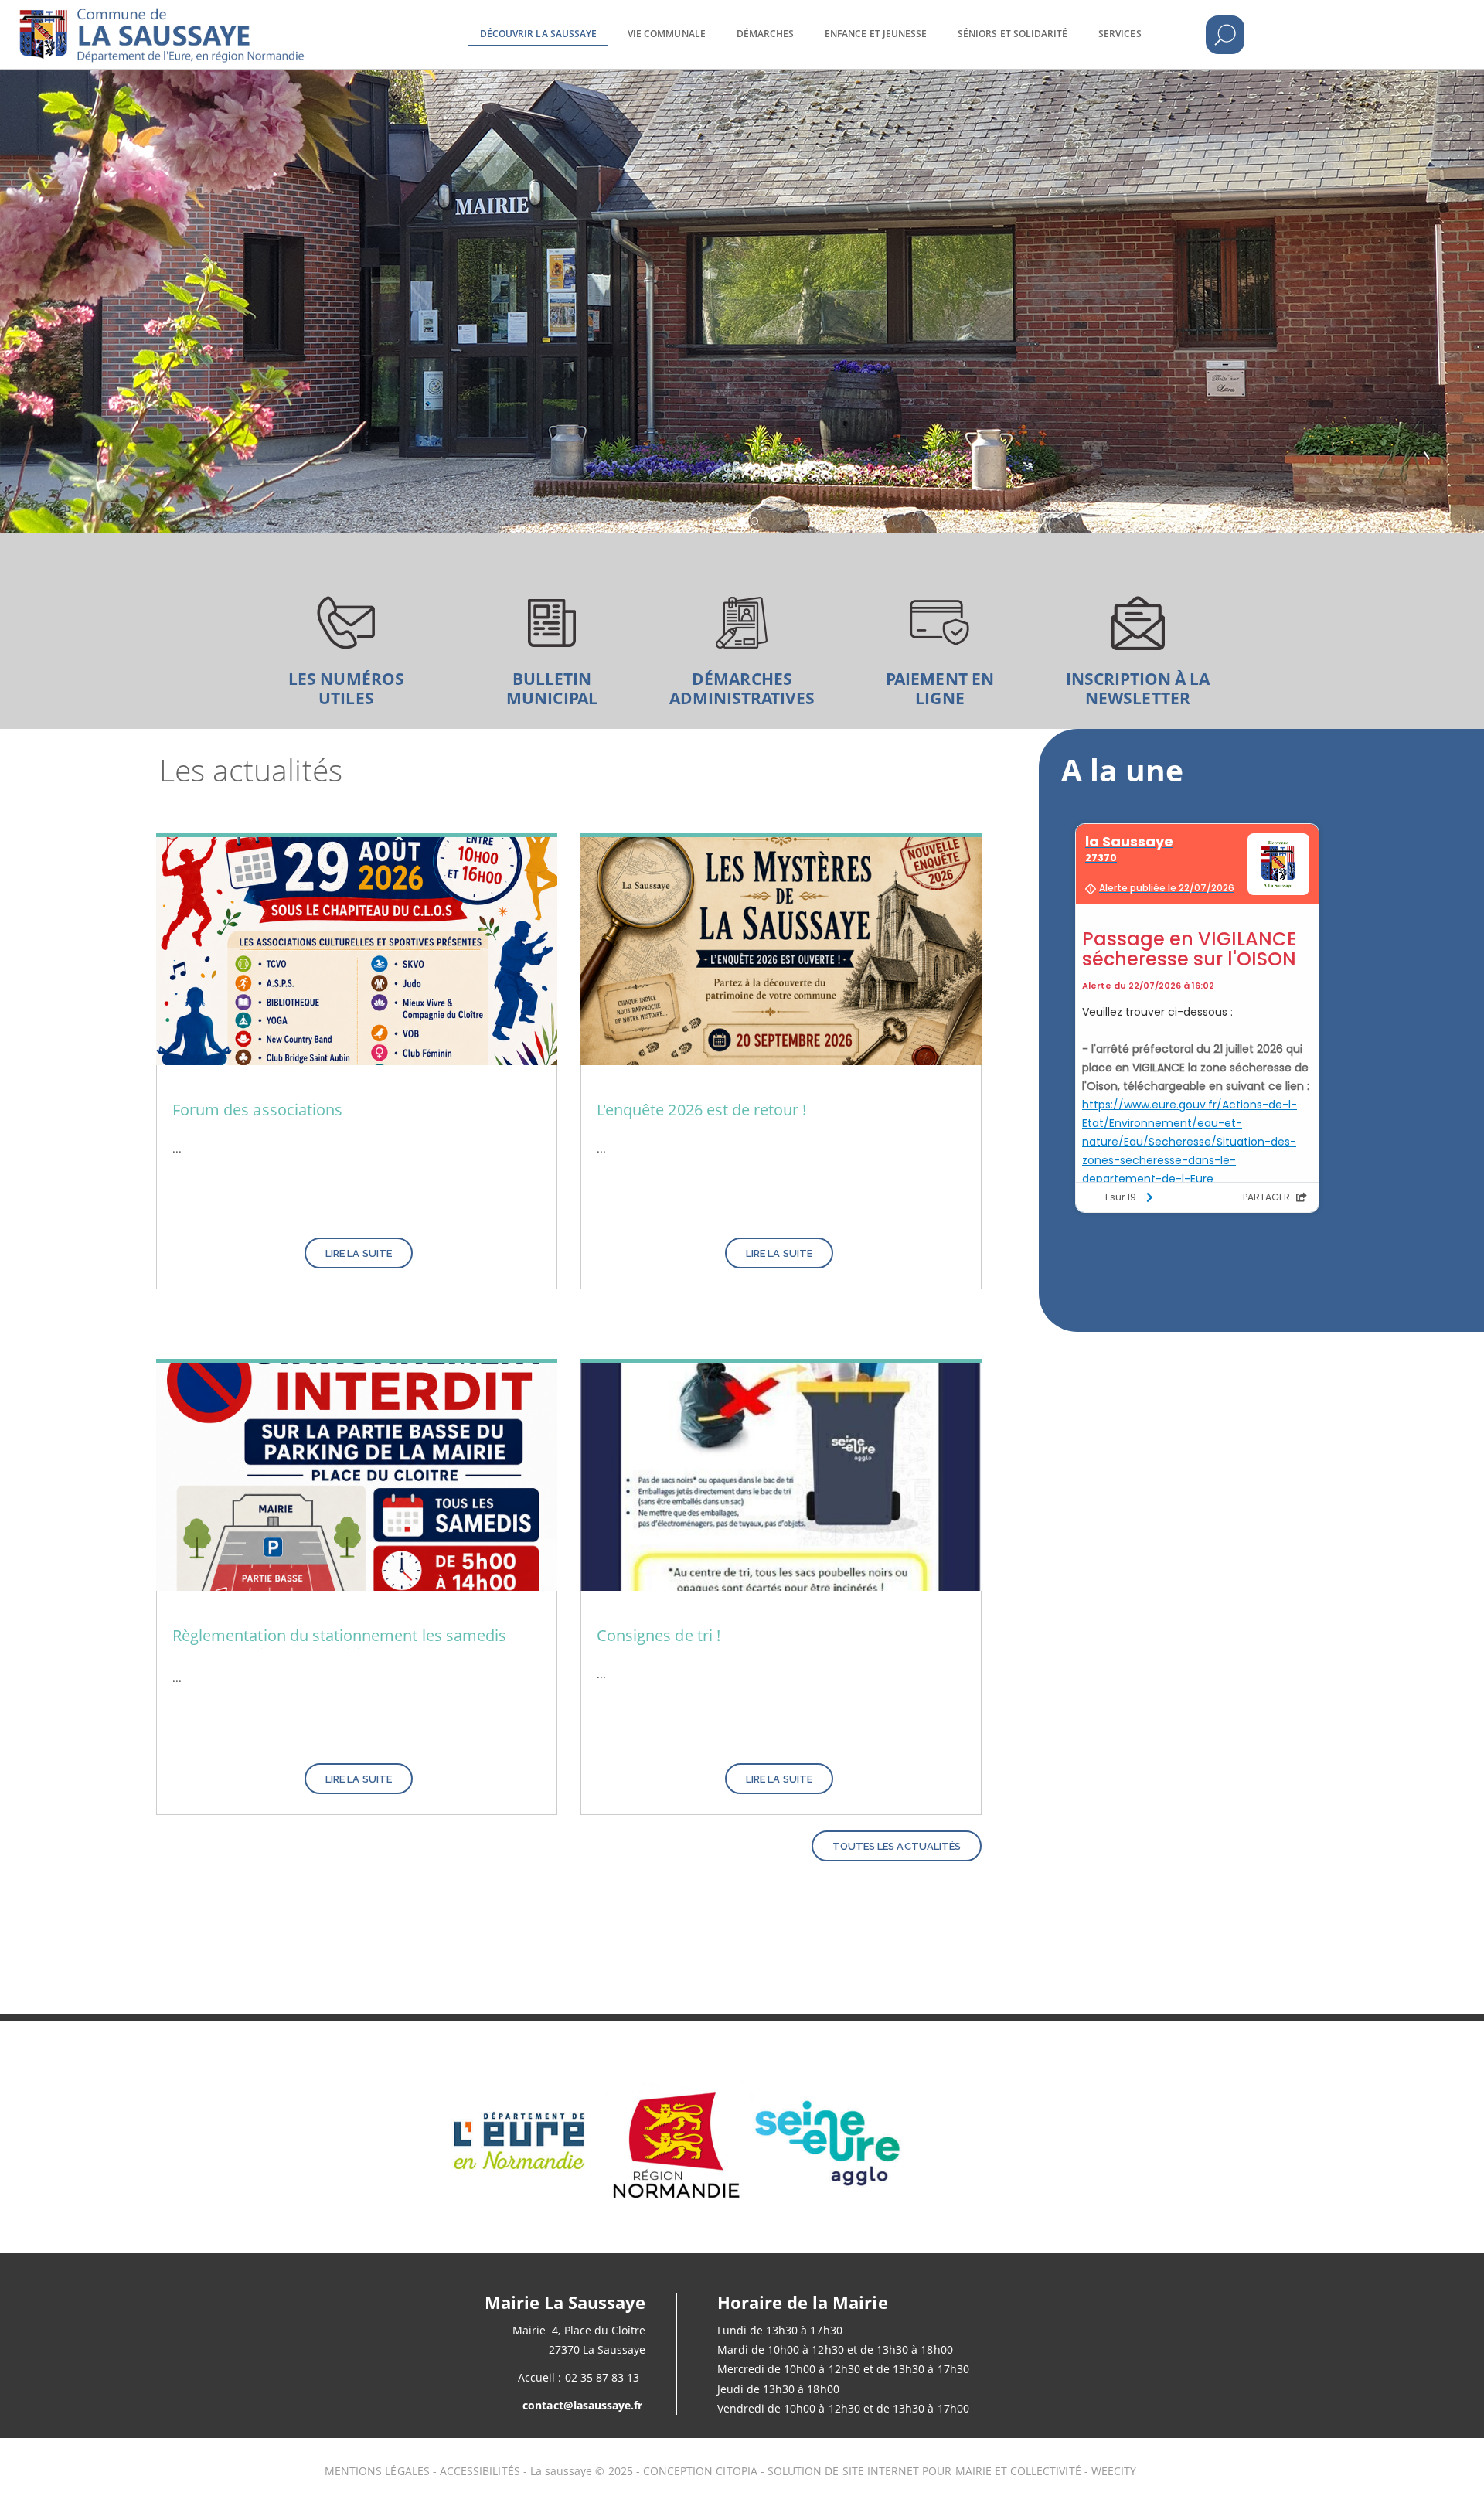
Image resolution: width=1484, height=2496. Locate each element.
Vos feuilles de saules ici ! (544, 642)
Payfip (940, 642)
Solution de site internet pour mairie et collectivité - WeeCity (952, 2471)
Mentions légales (377, 2471)
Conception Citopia (700, 2471)
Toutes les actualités (897, 1846)
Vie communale (667, 34)
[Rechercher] (1225, 35)
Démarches (765, 34)
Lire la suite (359, 1253)
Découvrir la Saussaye (538, 34)
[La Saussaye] (210, 23)
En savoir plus (346, 642)
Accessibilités (482, 2471)
